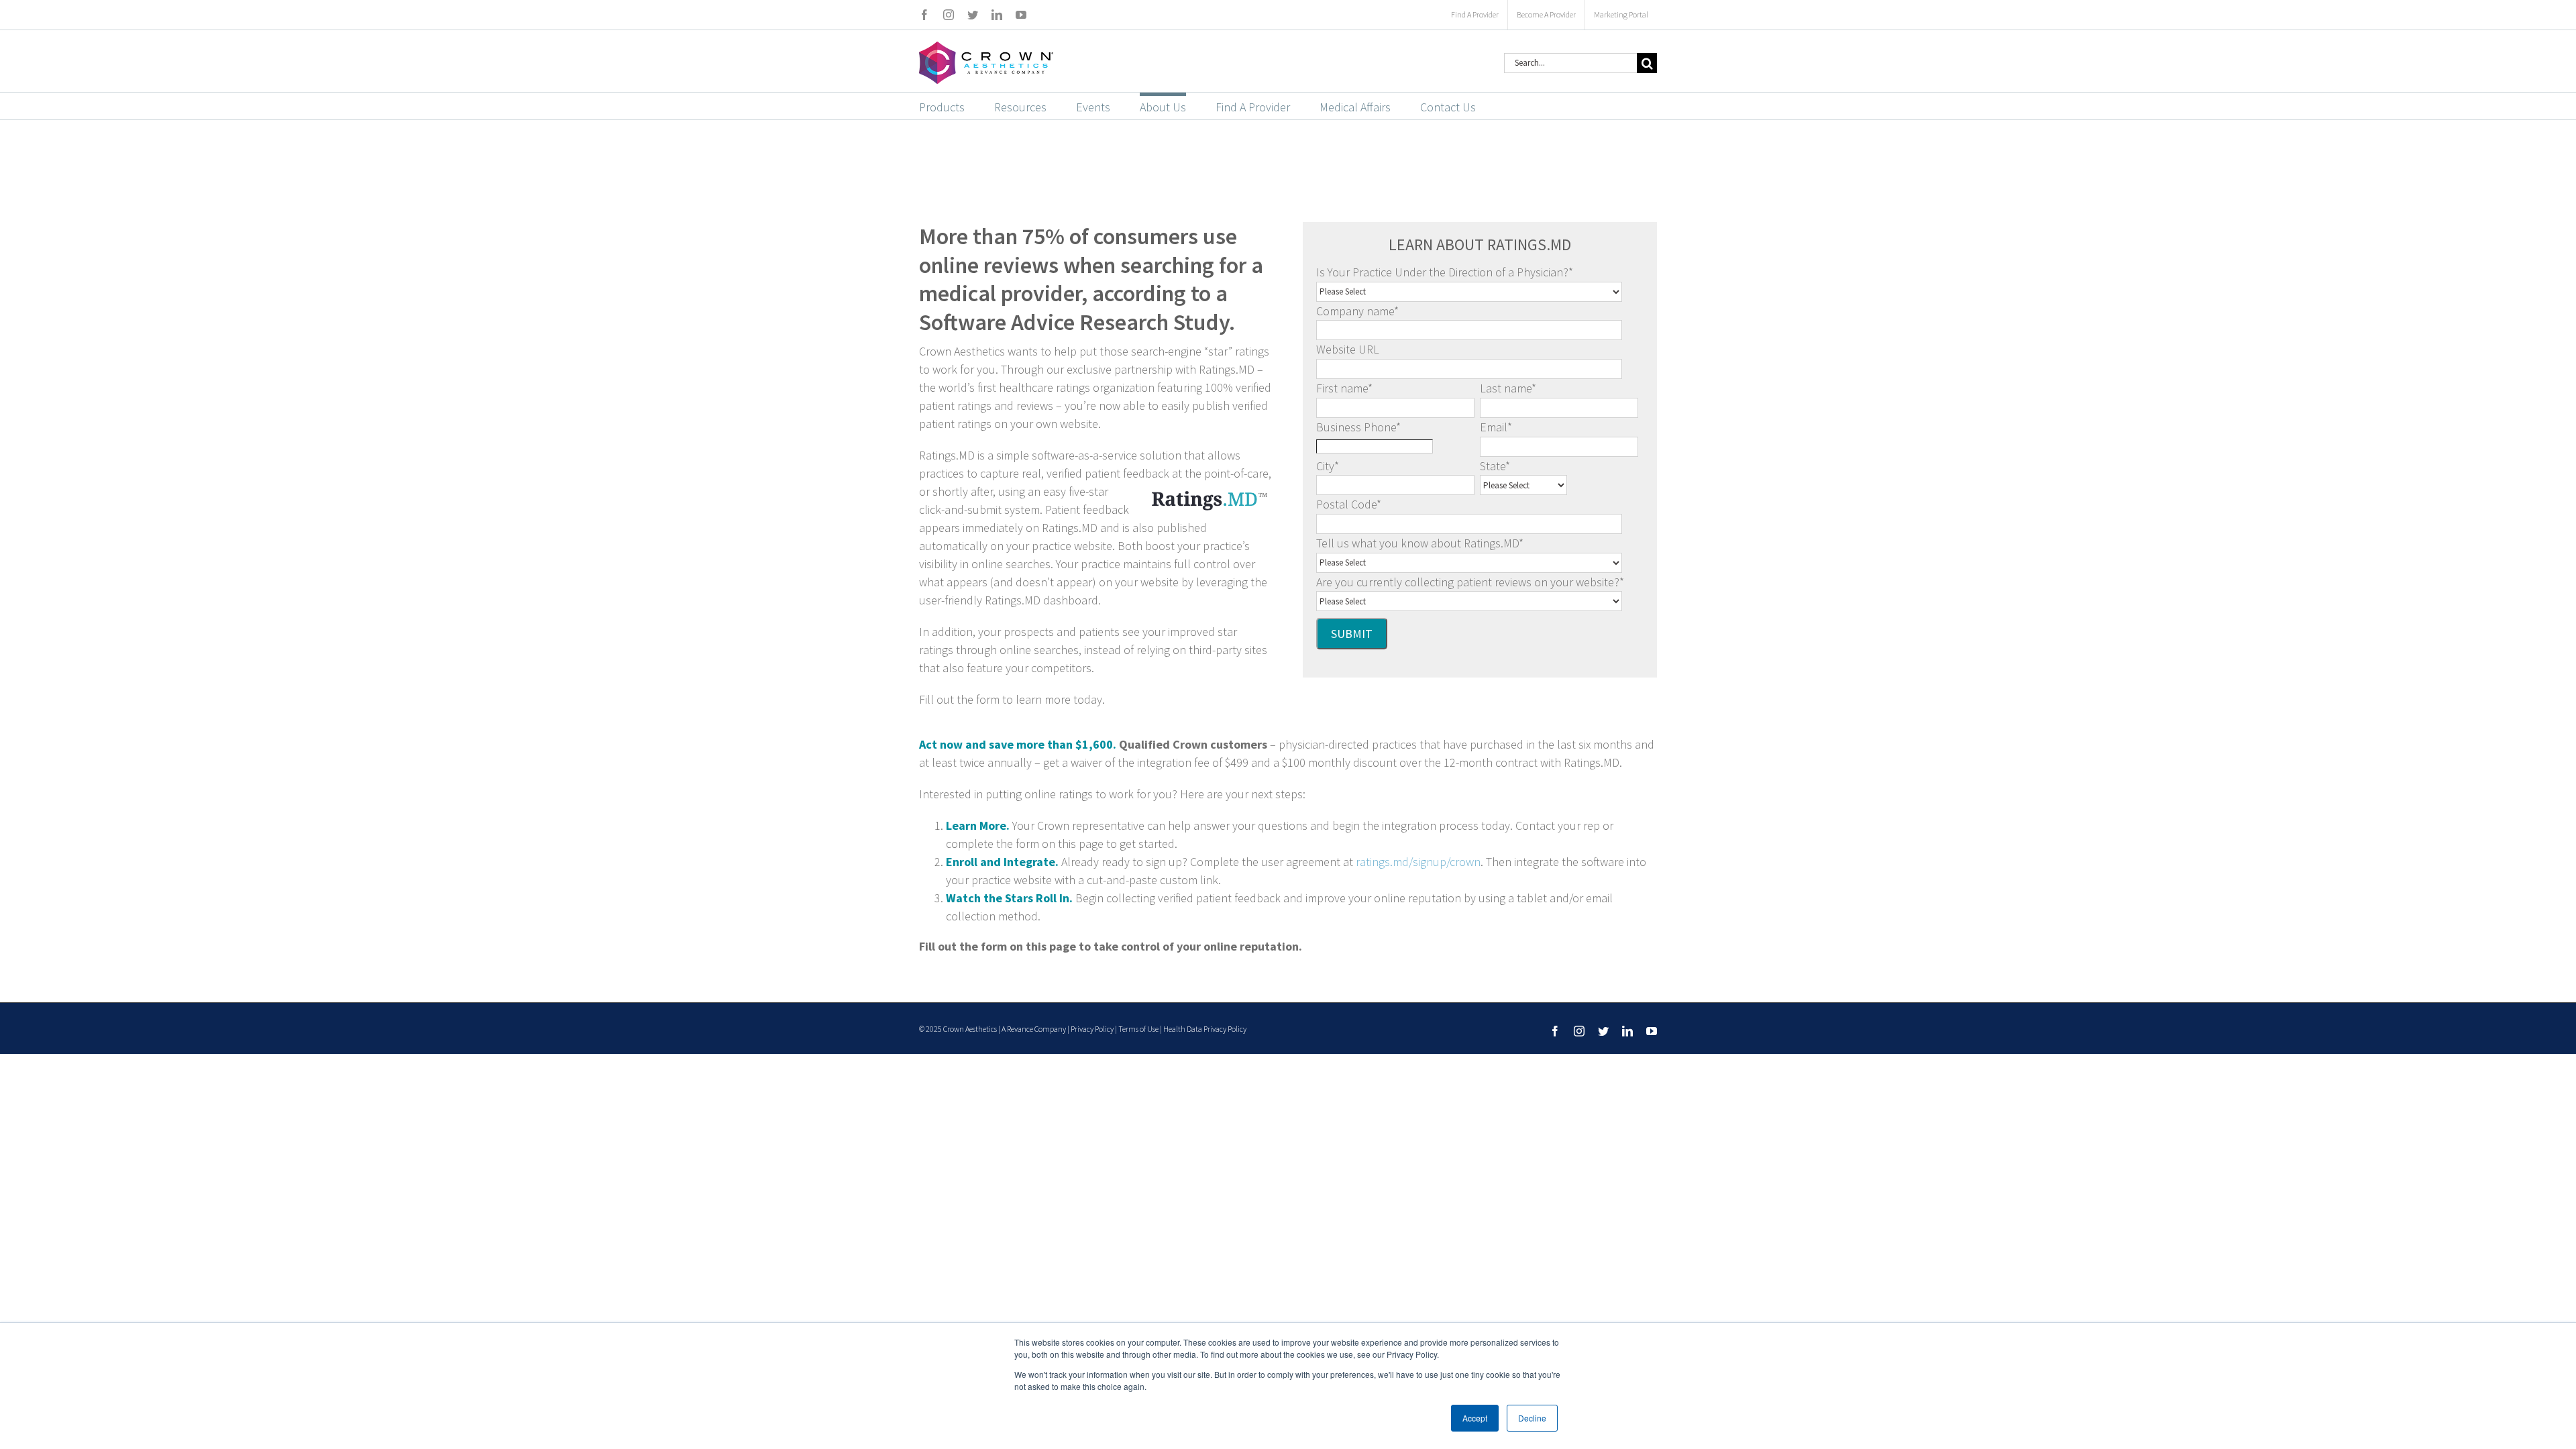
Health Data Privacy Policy (1205, 1029)
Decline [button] (1532, 1418)
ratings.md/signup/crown (1418, 862)
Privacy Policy (1092, 1029)
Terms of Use (1138, 1029)
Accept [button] (1475, 1418)
